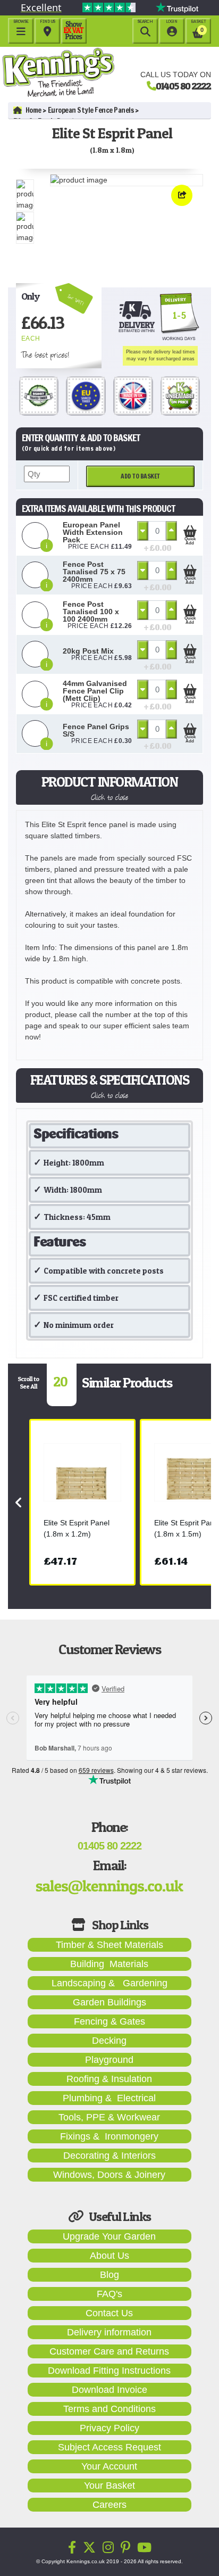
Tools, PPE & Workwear (109, 2117)
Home (33, 110)
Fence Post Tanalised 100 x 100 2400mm (91, 612)
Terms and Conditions (109, 2409)
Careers (109, 2505)
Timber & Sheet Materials (109, 1945)
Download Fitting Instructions (109, 2371)
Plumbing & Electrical (109, 2098)
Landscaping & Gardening (109, 1983)
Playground (109, 2060)
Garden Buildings (109, 2002)
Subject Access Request (109, 2447)
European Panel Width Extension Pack (93, 532)
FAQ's (109, 2294)
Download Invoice (109, 2390)
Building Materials (109, 1964)
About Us (109, 2256)
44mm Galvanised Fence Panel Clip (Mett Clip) (95, 691)
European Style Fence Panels (91, 110)
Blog (109, 2275)
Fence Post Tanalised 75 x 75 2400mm (94, 572)
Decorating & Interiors (109, 2156)
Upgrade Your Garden (109, 2236)
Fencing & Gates (109, 2021)
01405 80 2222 (183, 86)
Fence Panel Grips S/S (96, 730)
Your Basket (109, 2486)
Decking (109, 2041)
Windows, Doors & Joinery (109, 2175)
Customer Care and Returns (109, 2351)
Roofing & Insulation (109, 2079)
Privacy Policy (109, 2428)
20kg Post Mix (88, 651)
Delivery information (109, 2332)
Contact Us (109, 2313)
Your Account (109, 2466)
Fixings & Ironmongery (109, 2136)
